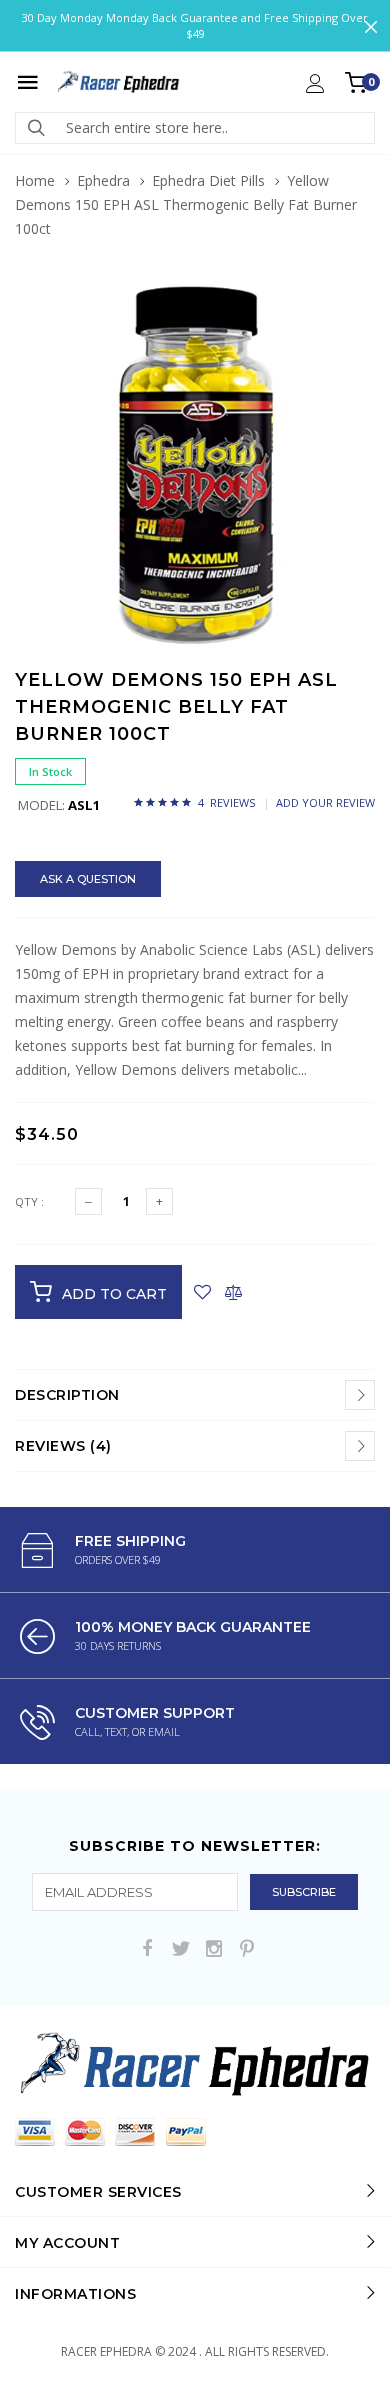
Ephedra (103, 180)
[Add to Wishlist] (202, 1292)
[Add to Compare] (233, 1292)
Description (67, 1395)
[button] (357, 304)
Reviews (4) (63, 1446)
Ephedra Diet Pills (208, 180)
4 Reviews (226, 802)
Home (35, 180)
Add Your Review (325, 802)
